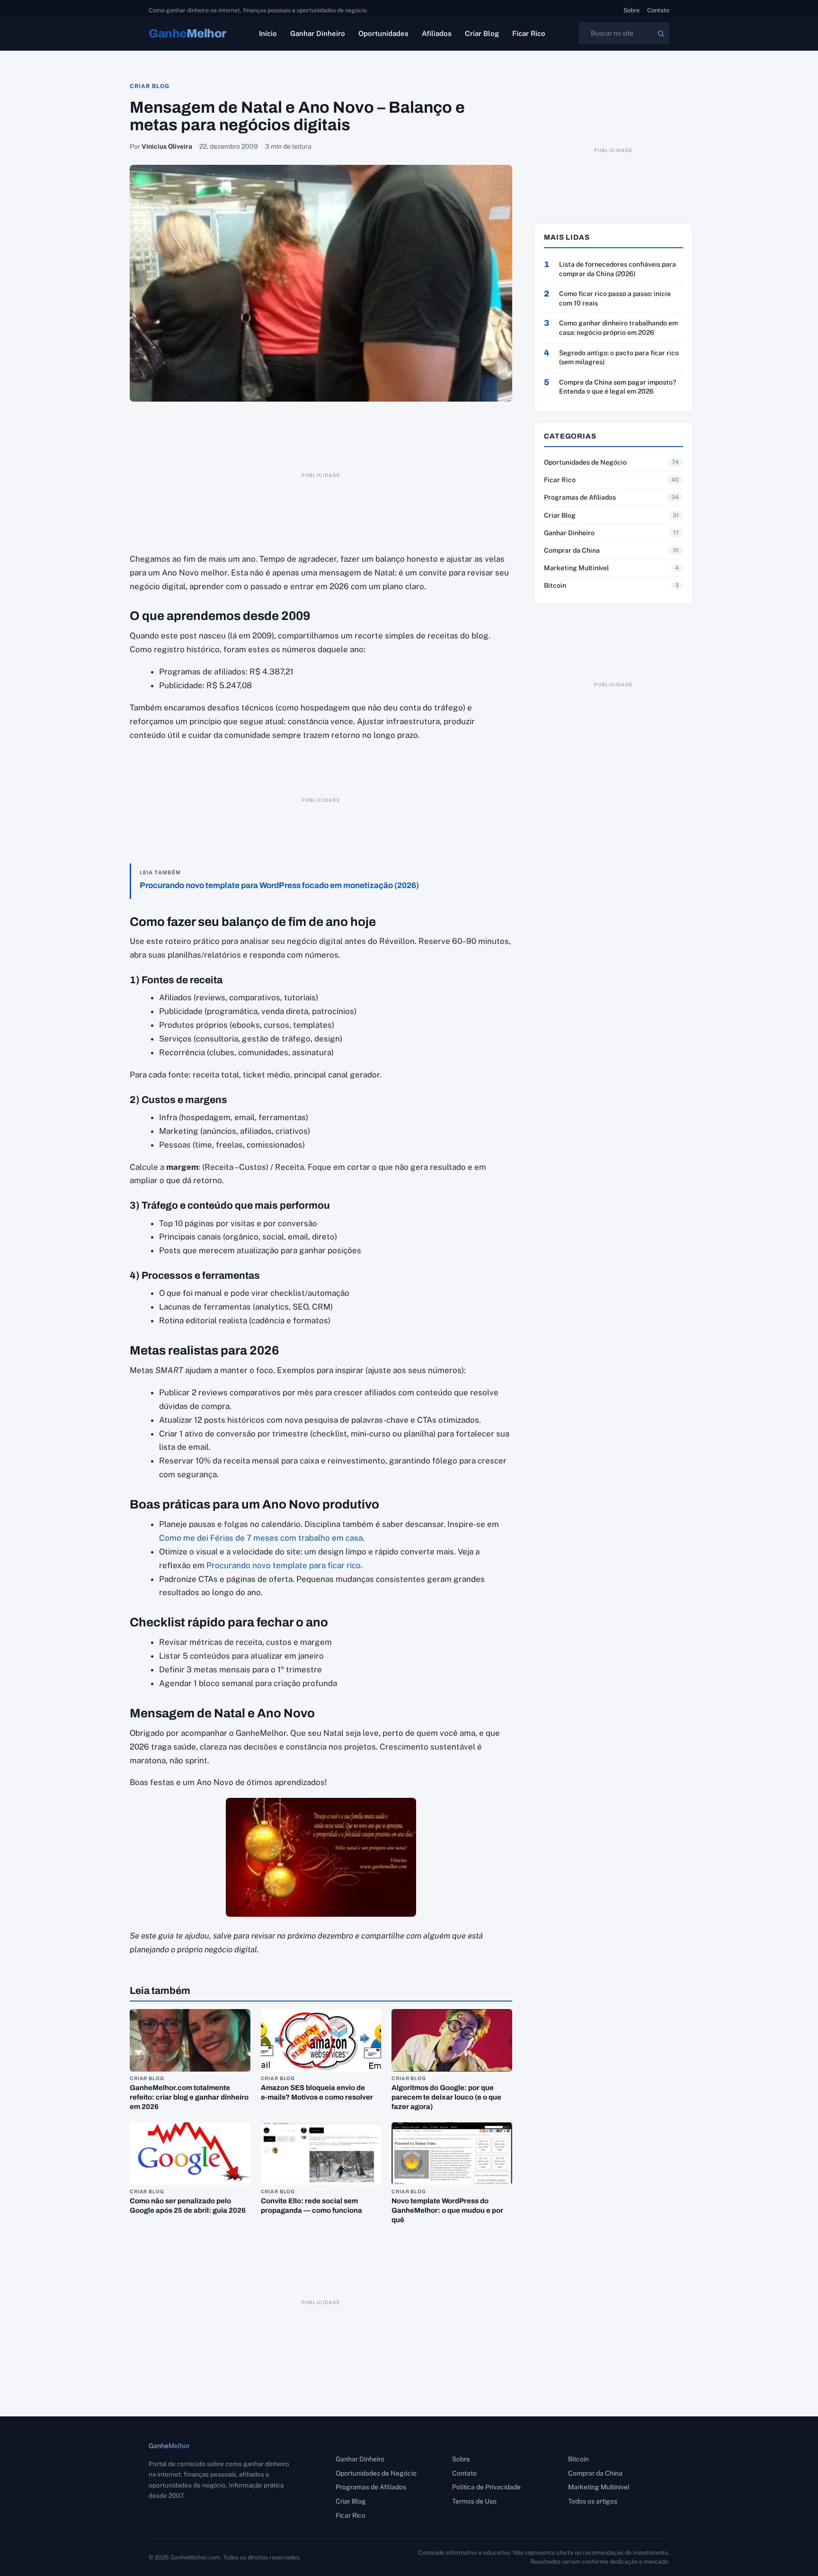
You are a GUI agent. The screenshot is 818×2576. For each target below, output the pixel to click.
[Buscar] (661, 34)
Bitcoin (555, 585)
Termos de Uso (474, 2501)
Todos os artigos (593, 2501)
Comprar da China (572, 550)
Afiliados (437, 33)
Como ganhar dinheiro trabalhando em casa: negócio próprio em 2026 (618, 328)
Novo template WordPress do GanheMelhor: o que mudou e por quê (447, 2210)
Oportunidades (383, 33)
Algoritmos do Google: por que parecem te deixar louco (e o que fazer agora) (446, 2097)
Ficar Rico (529, 33)
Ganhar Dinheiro (318, 33)
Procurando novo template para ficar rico (284, 1565)
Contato (658, 10)
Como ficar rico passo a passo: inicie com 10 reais (615, 298)
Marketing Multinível (576, 568)
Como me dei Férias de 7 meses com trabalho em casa (261, 1538)
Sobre (631, 10)
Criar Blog (482, 33)
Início (268, 33)
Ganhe (187, 33)
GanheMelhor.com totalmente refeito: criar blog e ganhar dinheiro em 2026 (189, 2097)
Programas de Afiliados (580, 497)
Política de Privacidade (486, 2487)
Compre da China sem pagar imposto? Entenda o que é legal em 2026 (618, 387)
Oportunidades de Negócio (585, 462)
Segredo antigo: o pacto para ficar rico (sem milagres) (619, 358)
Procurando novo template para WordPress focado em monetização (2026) (279, 885)
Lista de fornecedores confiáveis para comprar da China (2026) (618, 269)
